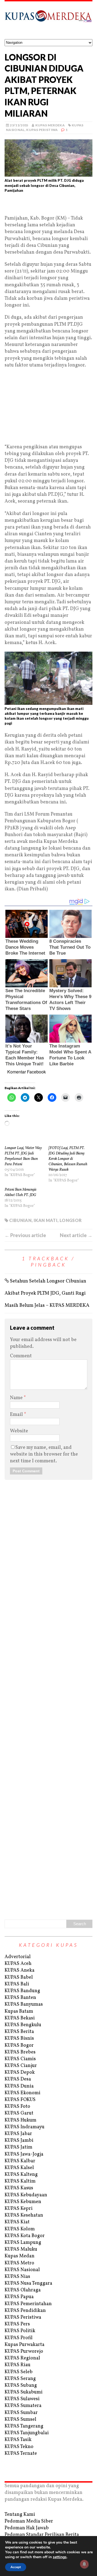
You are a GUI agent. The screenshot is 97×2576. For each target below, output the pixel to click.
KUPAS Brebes (20, 2052)
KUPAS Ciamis (20, 2059)
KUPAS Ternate (21, 2454)
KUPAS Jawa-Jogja (24, 2154)
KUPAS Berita (19, 2032)
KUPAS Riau (18, 2365)
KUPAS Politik (20, 2331)
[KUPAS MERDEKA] (48, 20)
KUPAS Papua (19, 2297)
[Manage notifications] (84, 2564)
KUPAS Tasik (18, 2440)
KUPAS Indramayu (25, 2127)
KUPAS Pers (17, 2324)
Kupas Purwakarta (25, 2345)
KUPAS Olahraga (23, 2290)
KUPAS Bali (17, 1984)
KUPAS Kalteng (21, 2175)
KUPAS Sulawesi (22, 2399)
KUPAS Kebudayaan (26, 2195)
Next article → (76, 1235)
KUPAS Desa (18, 2079)
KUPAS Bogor (19, 2045)
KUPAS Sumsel (20, 2420)
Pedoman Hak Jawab (27, 2528)
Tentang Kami (20, 2515)
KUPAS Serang (20, 2379)
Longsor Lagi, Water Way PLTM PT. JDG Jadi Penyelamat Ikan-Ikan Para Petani (23, 1156)
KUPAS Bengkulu (23, 2025)
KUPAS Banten (20, 1998)
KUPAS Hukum (20, 2120)
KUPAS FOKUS (20, 2100)
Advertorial (18, 1957)
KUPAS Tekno (19, 2447)
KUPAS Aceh (18, 1964)
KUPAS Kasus (19, 2188)
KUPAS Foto (17, 2107)
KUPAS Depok (20, 2072)
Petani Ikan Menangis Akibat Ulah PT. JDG (20, 1192)
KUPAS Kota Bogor (25, 2236)
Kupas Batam (19, 2011)
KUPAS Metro (19, 2263)
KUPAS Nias (17, 2277)
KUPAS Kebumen (23, 2202)
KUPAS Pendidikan (25, 2311)
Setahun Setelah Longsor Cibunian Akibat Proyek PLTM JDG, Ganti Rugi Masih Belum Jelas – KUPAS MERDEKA (47, 1293)
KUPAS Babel (19, 1977)
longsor (71, 1220)
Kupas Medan (20, 2256)
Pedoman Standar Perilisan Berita (42, 2535)
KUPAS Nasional (22, 2270)
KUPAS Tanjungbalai (27, 2433)
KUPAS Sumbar (21, 2413)
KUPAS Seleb (19, 2372)
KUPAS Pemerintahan (28, 2304)
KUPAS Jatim (18, 2147)
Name (17, 1398)
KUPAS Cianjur (21, 2066)
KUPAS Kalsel (19, 2168)
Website (19, 1431)
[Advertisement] (48, 206)
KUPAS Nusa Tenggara (28, 2283)
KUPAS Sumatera (23, 2406)
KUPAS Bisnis (19, 2038)
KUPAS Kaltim (20, 2181)
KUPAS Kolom (20, 2229)
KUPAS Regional (22, 2358)
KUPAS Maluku (21, 2249)
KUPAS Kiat (17, 2222)
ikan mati (46, 1220)
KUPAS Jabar (18, 2134)
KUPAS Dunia (19, 2086)
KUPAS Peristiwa (42, 130)
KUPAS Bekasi (20, 2018)
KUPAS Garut (19, 2113)
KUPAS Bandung (22, 1991)
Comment (21, 1356)
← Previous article (25, 1235)
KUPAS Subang (21, 2385)
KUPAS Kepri (19, 2209)
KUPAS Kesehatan (24, 2215)
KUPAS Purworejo (24, 2351)
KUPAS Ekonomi (22, 2093)
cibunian (20, 1220)
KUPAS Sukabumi (24, 2392)
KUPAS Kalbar (20, 2161)
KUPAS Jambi (19, 2141)
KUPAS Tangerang (24, 2426)
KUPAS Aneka (20, 1970)
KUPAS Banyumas (24, 2004)
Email (17, 1415)
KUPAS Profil (19, 2338)
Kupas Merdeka (50, 125)
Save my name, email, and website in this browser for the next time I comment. (44, 1454)
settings (60, 2557)
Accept (16, 2567)
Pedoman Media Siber (29, 2521)
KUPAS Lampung (23, 2243)
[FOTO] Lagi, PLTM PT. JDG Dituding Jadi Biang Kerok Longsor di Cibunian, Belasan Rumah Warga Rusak (68, 1159)
